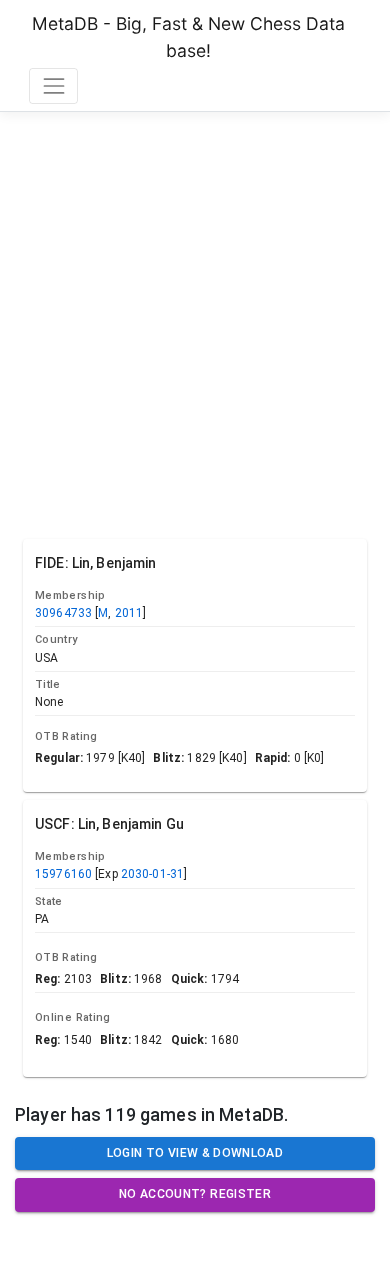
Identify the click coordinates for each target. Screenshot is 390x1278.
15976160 (63, 874)
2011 (129, 613)
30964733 (63, 613)
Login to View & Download (195, 1153)
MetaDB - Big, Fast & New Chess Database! (188, 36)
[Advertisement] (195, 321)
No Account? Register (195, 1194)
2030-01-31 (152, 874)
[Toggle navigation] (53, 85)
